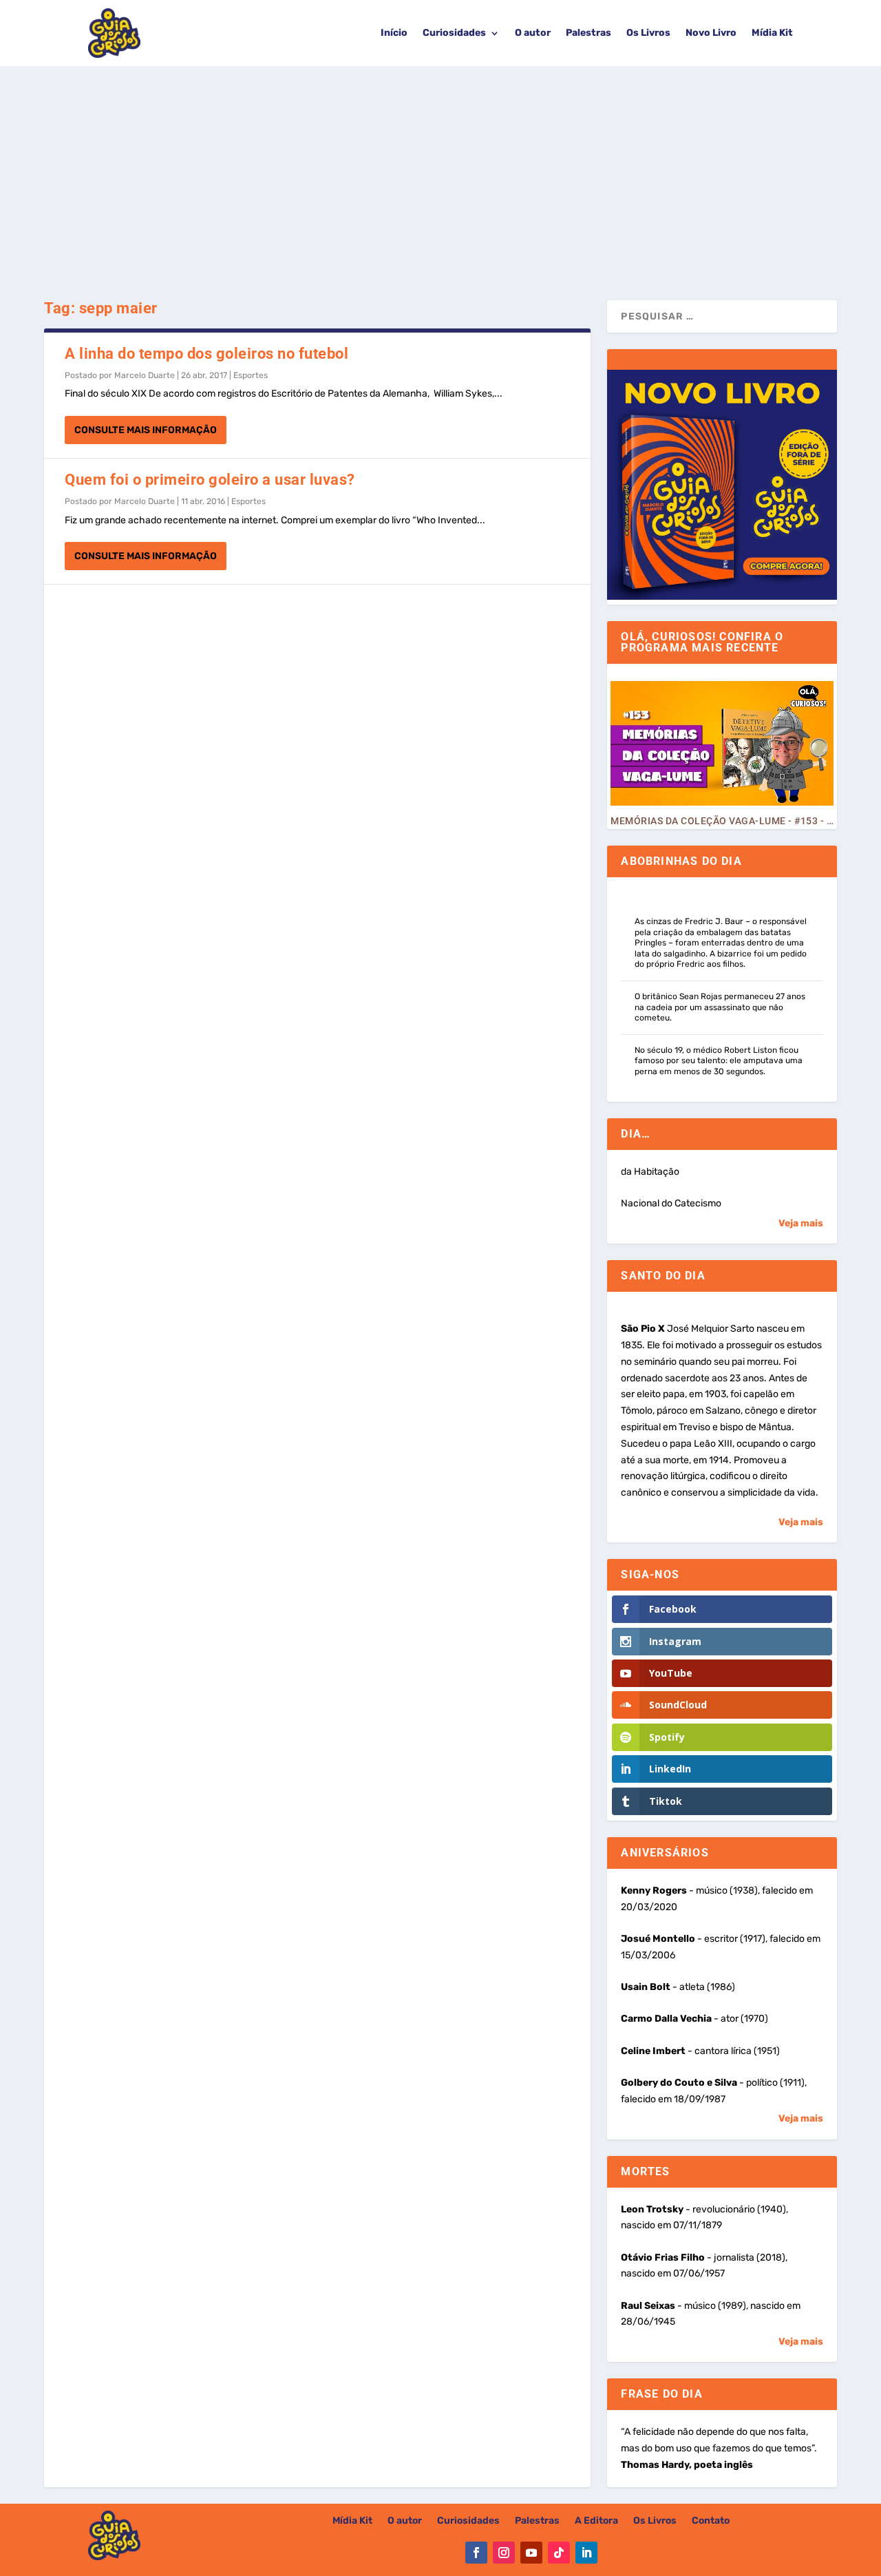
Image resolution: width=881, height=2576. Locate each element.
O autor (533, 33)
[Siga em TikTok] (559, 2553)
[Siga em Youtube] (531, 2553)
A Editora (596, 2521)
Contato (711, 2521)
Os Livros (648, 33)
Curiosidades (454, 33)
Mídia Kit (772, 33)
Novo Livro (711, 33)
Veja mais (801, 1223)
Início (394, 33)
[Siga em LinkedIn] (586, 2553)
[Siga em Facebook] (476, 2553)
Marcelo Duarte (145, 375)
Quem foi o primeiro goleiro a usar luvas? (210, 480)
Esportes (251, 375)
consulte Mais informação (146, 430)
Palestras (588, 33)
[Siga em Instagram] (504, 2553)
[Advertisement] (440, 169)
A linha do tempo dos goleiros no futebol (206, 354)
